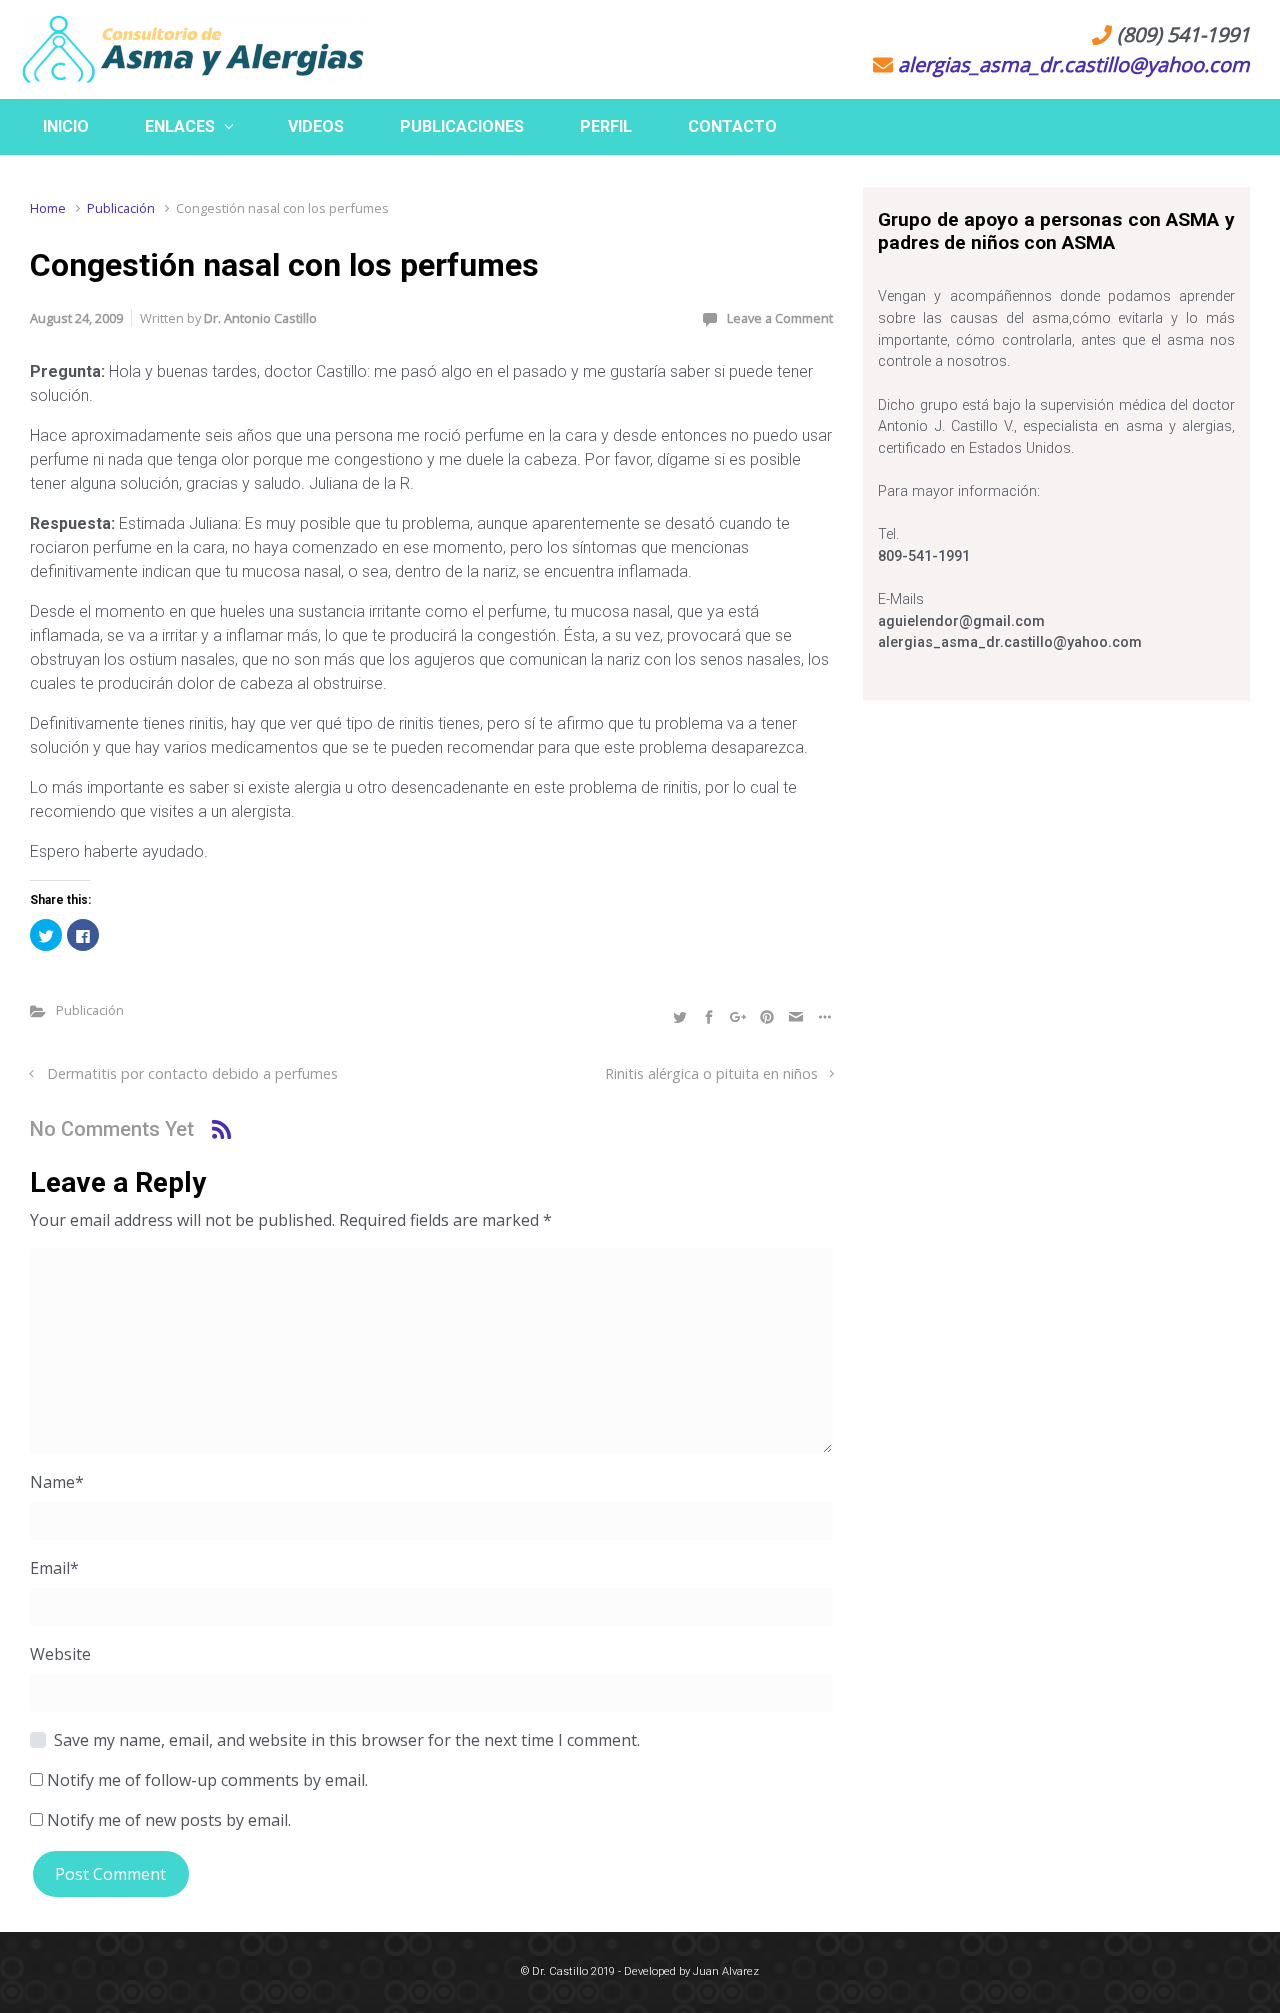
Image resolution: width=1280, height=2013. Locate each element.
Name (57, 1482)
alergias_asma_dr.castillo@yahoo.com (1074, 64)
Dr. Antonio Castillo (260, 318)
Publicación (121, 208)
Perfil (606, 126)
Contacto (732, 126)
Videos (316, 126)
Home (48, 208)
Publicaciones (462, 126)
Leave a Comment (780, 318)
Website (60, 1654)
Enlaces (180, 126)
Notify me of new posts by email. (169, 1820)
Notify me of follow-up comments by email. (207, 1780)
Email (54, 1568)
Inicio (66, 126)
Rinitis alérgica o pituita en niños (711, 1073)
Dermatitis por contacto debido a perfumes (192, 1073)
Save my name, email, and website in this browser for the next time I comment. (347, 1740)
